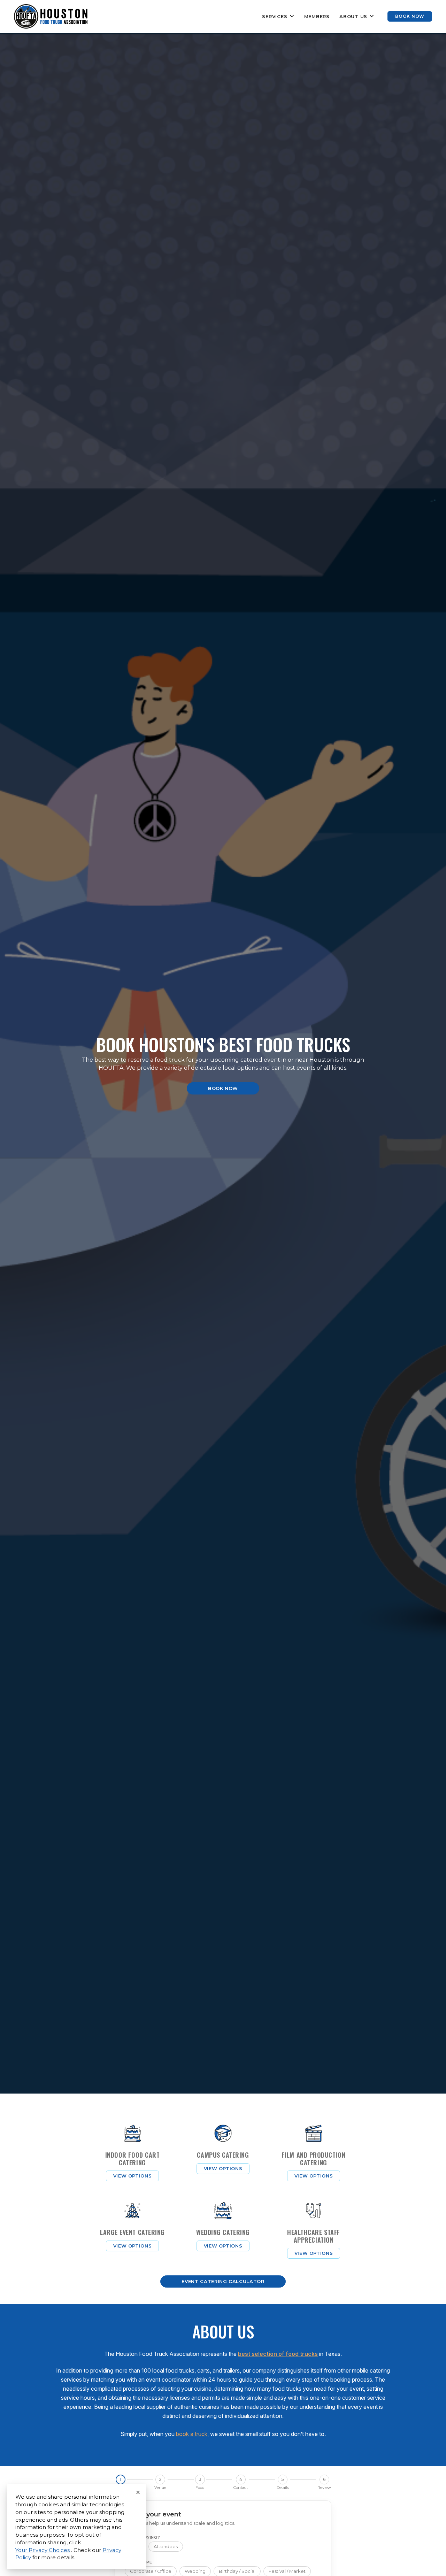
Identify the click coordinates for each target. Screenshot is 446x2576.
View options (133, 2176)
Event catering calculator (223, 2281)
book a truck (192, 2434)
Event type (139, 2562)
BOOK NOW (410, 16)
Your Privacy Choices (43, 2550)
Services (275, 16)
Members (317, 16)
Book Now (223, 1088)
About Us (353, 16)
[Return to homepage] (51, 16)
